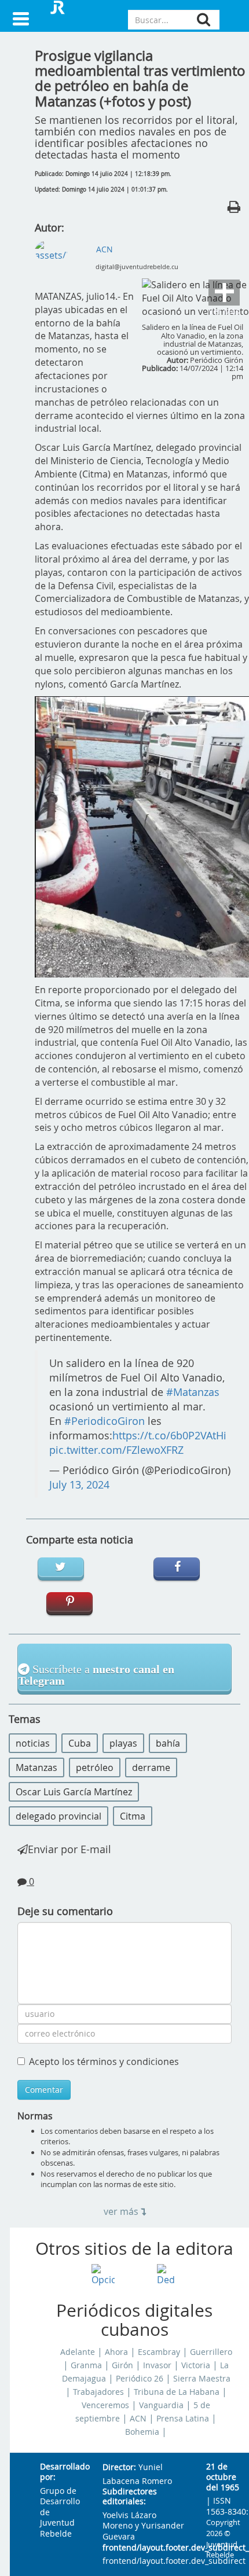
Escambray (159, 2352)
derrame (151, 1767)
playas (123, 1743)
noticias (33, 1743)
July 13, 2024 (79, 1485)
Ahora (116, 2352)
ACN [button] (105, 249)
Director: (119, 2467)
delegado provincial (58, 1816)
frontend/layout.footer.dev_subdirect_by (145, 2548)
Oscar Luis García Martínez (74, 1792)
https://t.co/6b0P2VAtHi (169, 1436)
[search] (204, 19)
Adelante (78, 2352)
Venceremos (105, 2405)
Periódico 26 (140, 2379)
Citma (133, 1816)
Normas (35, 2116)
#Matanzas (193, 1392)
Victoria (196, 2365)
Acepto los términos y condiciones (104, 2061)
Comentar (44, 2090)
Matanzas (36, 1767)
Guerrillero (211, 2352)
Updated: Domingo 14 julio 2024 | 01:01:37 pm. (101, 190)
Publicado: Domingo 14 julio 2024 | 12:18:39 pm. (103, 174)
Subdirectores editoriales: (130, 2497)
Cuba (80, 1743)
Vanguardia (161, 2405)
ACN (138, 2419)
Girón (122, 2365)
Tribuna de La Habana (177, 2392)
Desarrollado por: (62, 2472)
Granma (86, 2365)
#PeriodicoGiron (105, 1421)
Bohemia (142, 2432)
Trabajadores (98, 2392)
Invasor (157, 2365)
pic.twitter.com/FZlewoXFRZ (116, 1450)
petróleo (95, 1767)
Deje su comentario (65, 1911)
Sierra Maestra (202, 2379)
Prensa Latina (183, 2419)
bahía (168, 1743)
